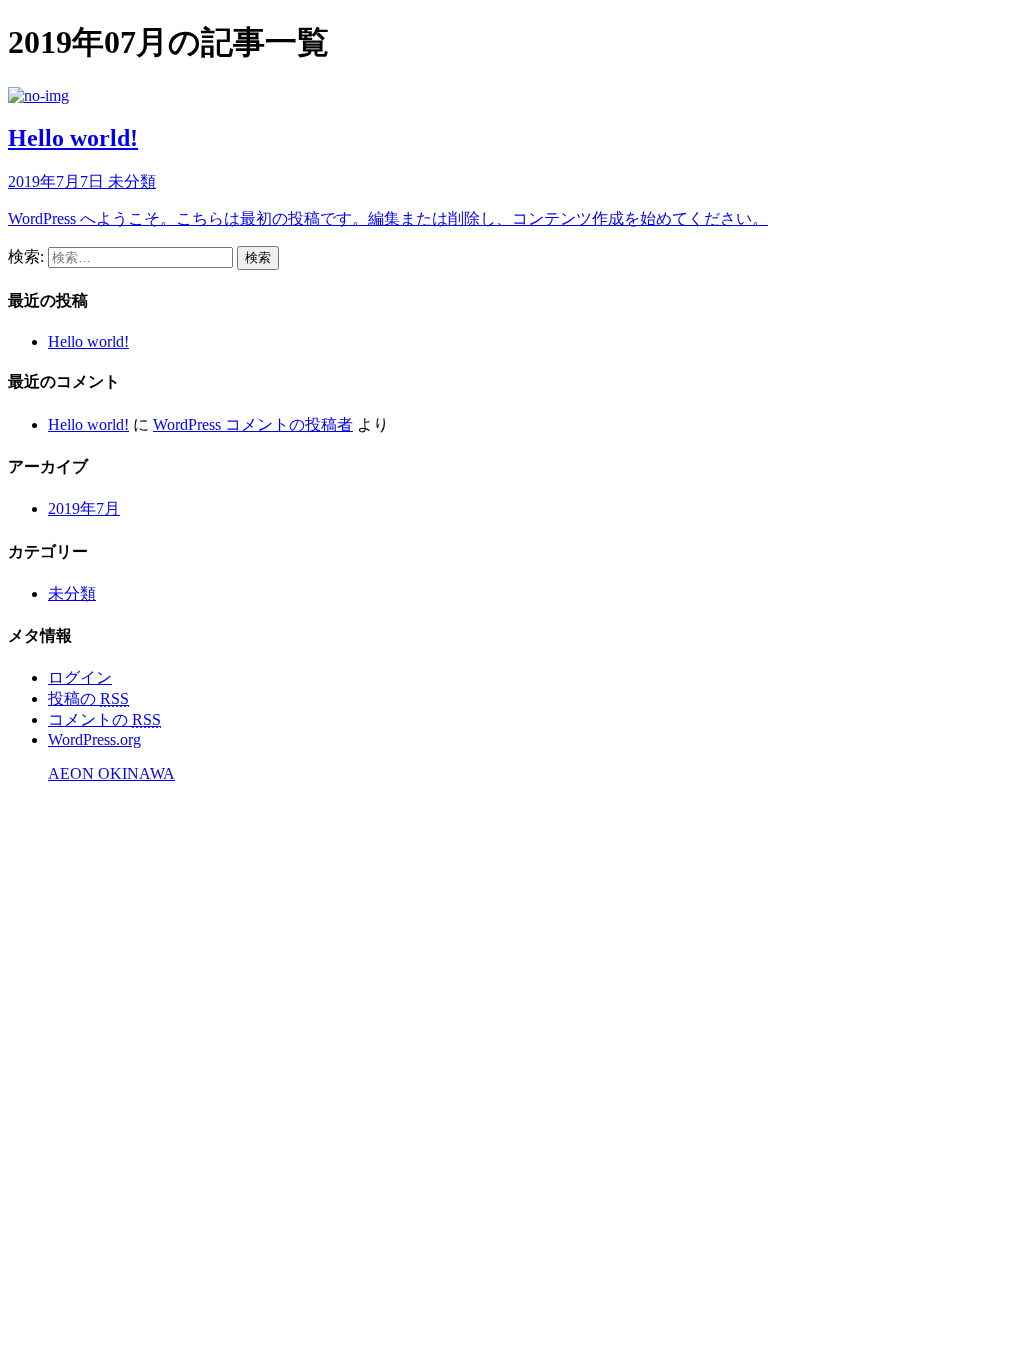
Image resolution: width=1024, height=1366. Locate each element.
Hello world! (88, 341)
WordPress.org (94, 739)
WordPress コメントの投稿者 (253, 424)
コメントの (104, 719)
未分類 (72, 593)
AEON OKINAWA (111, 773)
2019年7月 (84, 508)
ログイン (80, 677)
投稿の (88, 698)
